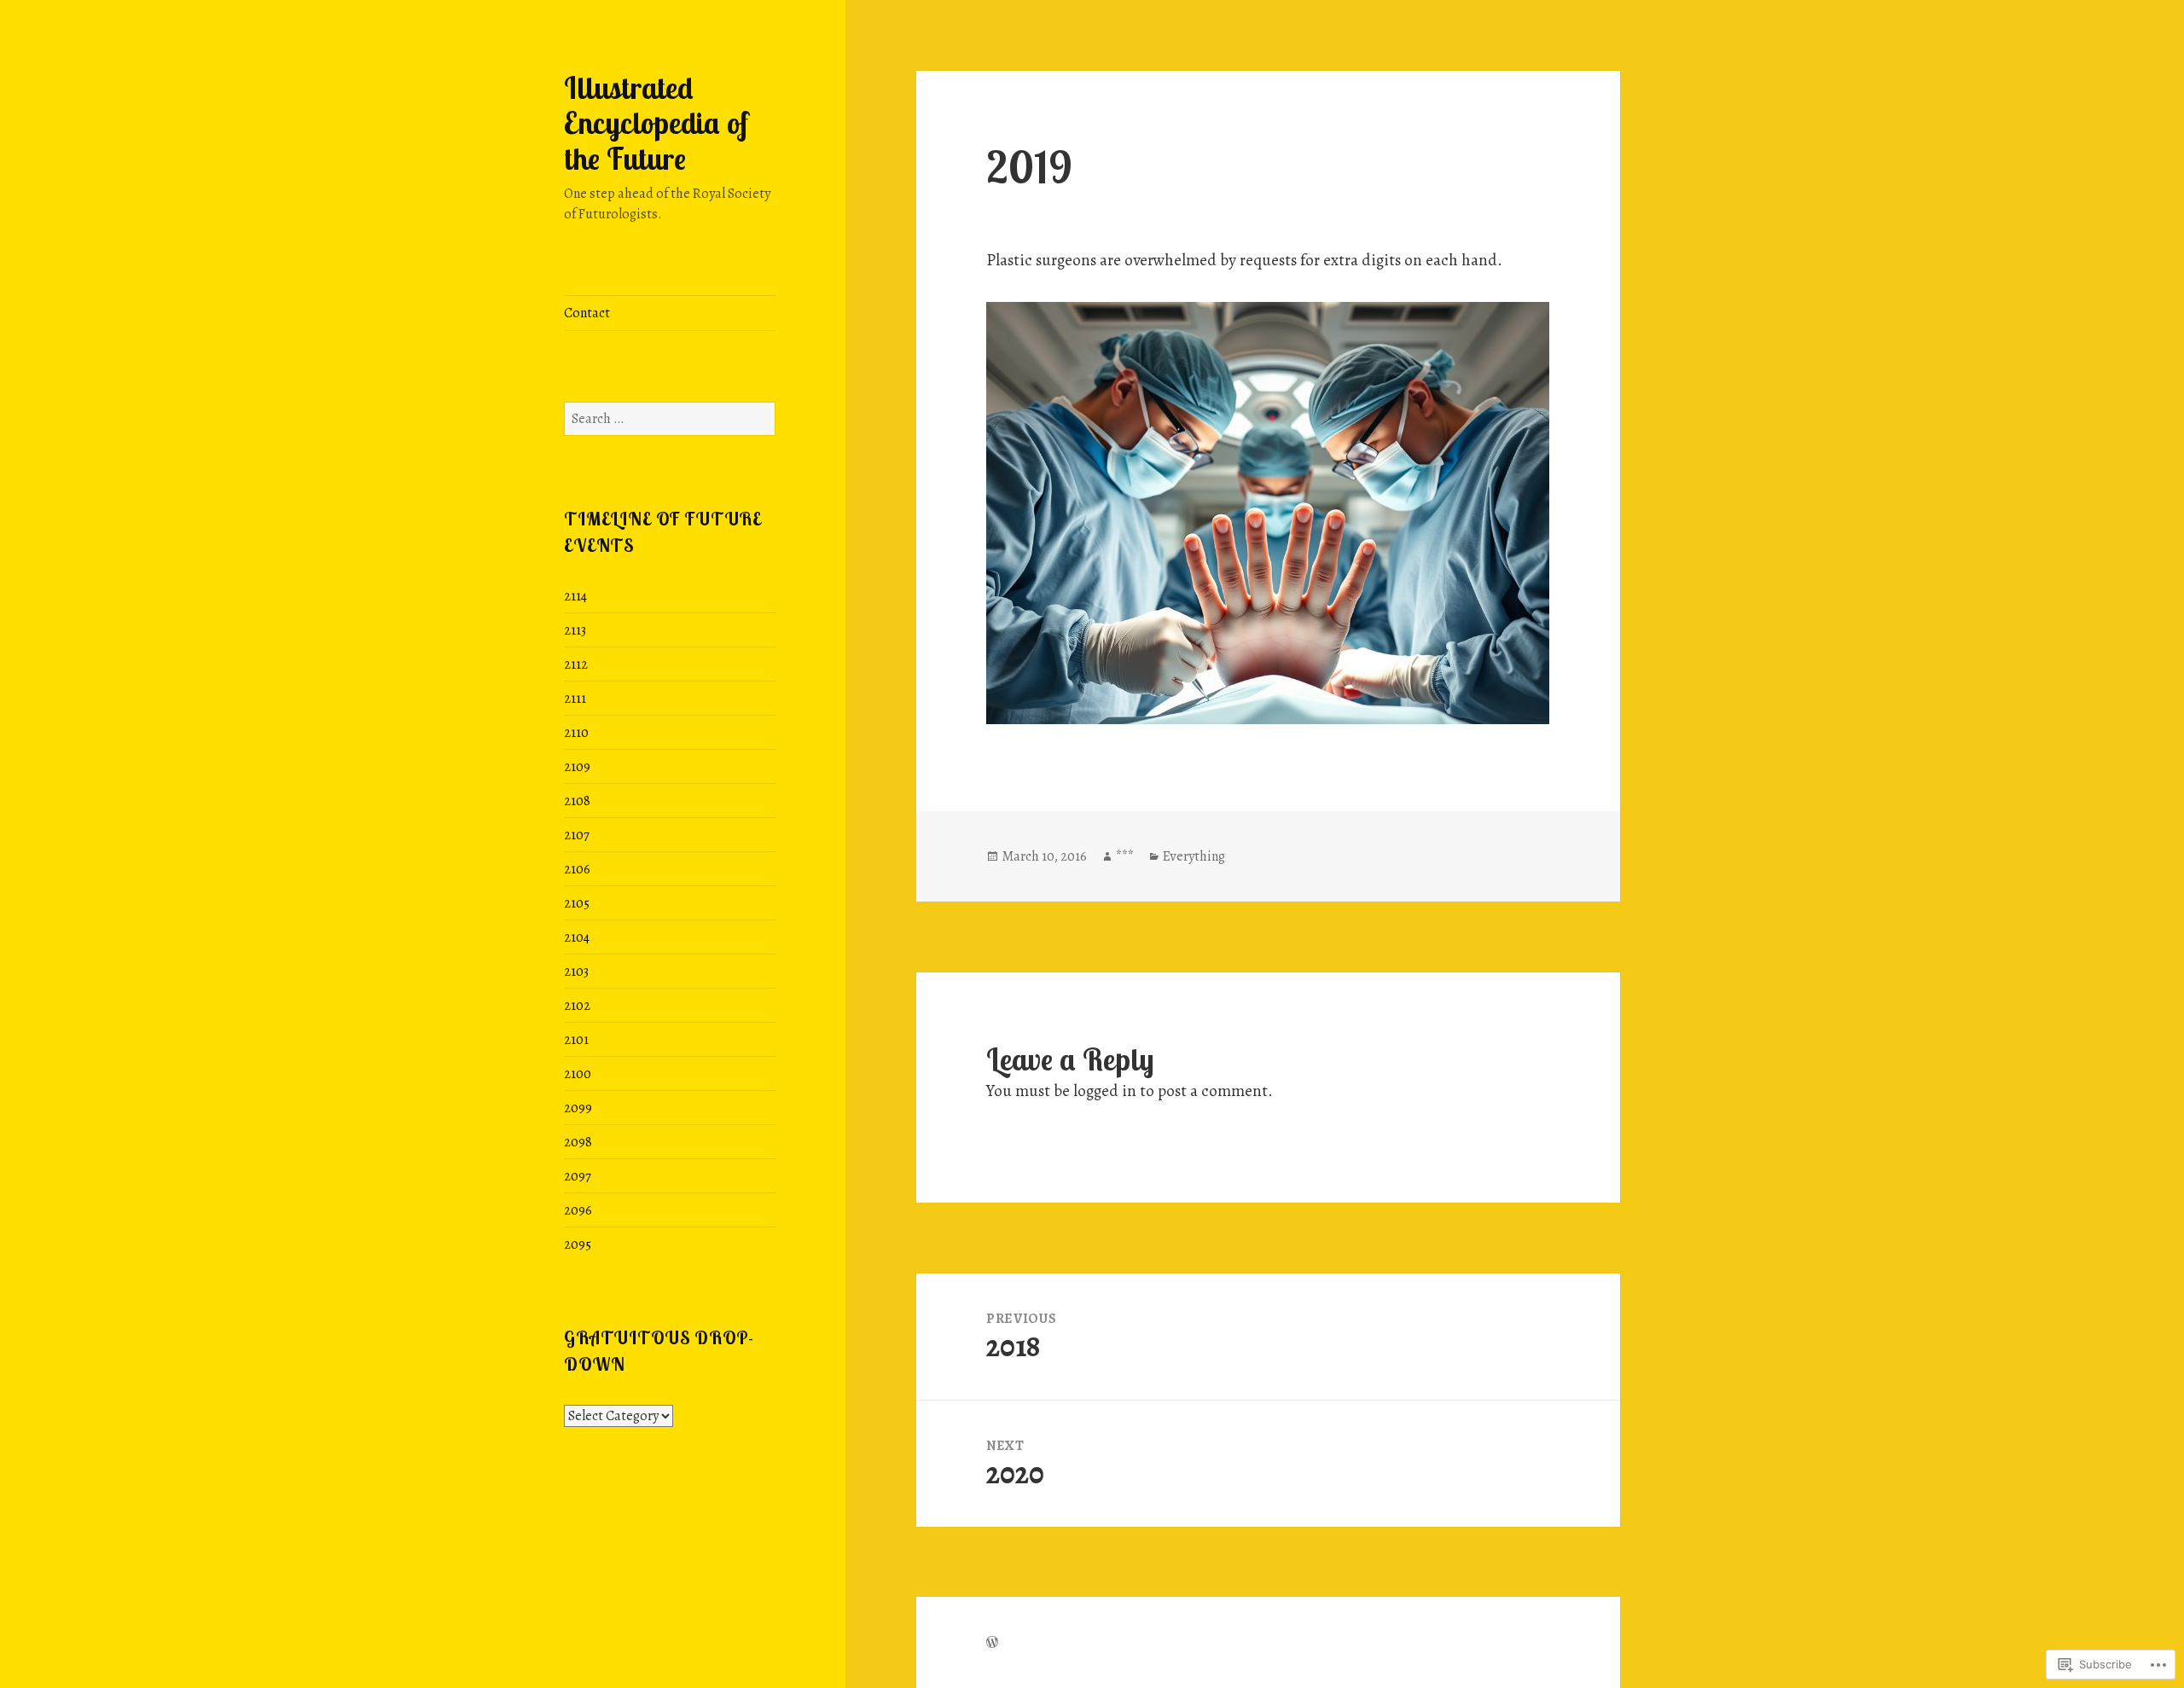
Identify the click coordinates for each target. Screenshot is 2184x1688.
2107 (577, 835)
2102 (577, 1006)
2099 (578, 1108)
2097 (578, 1176)
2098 (578, 1142)
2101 (576, 1040)
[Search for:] (670, 419)
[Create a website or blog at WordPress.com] (992, 1643)
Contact (587, 313)
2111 (575, 699)
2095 (578, 1244)
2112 (576, 664)
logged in (1105, 1091)
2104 (577, 937)
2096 (578, 1210)
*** (1125, 856)
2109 (577, 767)
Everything (1194, 856)
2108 (577, 801)
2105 (577, 903)
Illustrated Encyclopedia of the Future (656, 123)
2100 (578, 1074)
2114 (575, 596)
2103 (576, 972)
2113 (575, 630)
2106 (577, 869)
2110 (576, 733)
